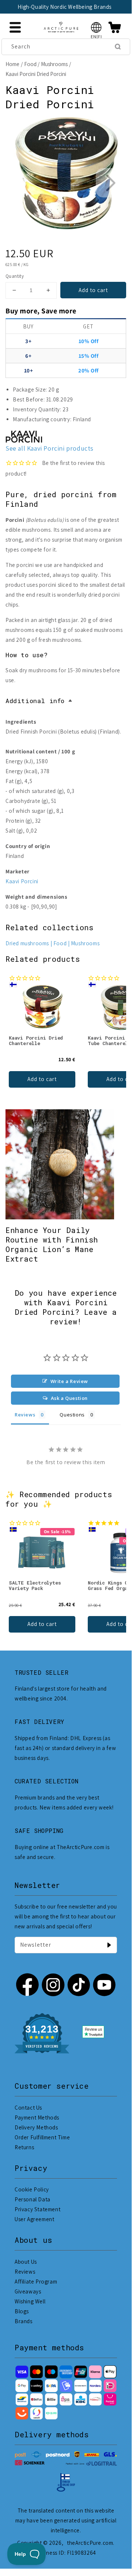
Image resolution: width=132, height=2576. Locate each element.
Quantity (15, 276)
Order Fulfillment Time (42, 2137)
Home (12, 64)
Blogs (22, 2311)
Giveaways (28, 2291)
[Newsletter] (109, 1945)
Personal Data (33, 2199)
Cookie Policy (32, 2189)
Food (30, 64)
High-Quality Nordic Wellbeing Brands (65, 7)
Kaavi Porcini (22, 881)
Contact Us (28, 2108)
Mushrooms (54, 64)
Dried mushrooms (27, 943)
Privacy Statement (37, 2209)
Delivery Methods (36, 2127)
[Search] (118, 47)
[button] (96, 27)
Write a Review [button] (69, 1381)
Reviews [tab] (25, 1415)
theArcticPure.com (90, 2543)
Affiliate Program (36, 2282)
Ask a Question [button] (69, 1398)
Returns (24, 2147)
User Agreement (34, 2219)
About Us (26, 2262)
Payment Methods (37, 2117)
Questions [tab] (72, 1415)
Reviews (25, 2272)
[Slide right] (110, 183)
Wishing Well (30, 2301)
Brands (24, 2321)
